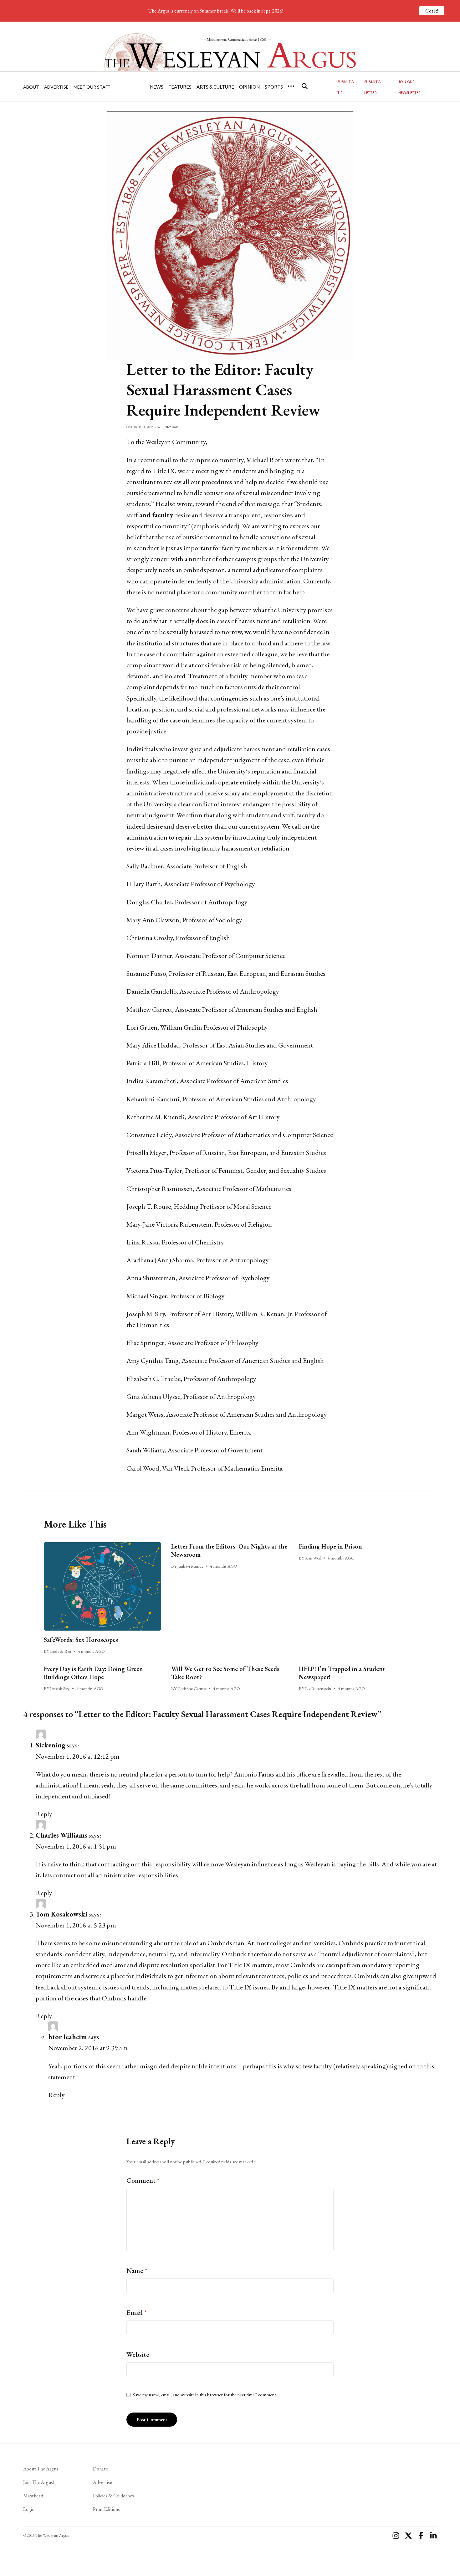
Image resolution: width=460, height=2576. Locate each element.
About (31, 87)
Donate (100, 2469)
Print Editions (106, 2509)
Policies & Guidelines (113, 2496)
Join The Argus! (38, 2482)
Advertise (56, 87)
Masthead (33, 2496)
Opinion (249, 87)
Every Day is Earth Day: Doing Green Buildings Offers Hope (93, 1673)
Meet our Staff (92, 87)
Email (137, 2312)
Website (138, 2354)
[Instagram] (396, 2536)
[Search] (305, 86)
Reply (44, 1814)
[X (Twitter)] (408, 2536)
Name (137, 2271)
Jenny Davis (171, 427)
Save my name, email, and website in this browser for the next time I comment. (205, 2395)
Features (180, 87)
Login (29, 2509)
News (157, 87)
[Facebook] (421, 2536)
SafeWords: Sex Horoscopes (81, 1640)
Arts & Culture (215, 87)
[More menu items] (291, 86)
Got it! (432, 11)
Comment (143, 2180)
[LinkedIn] (433, 2536)
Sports (274, 87)
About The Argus (41, 2469)
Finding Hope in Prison (330, 1546)
